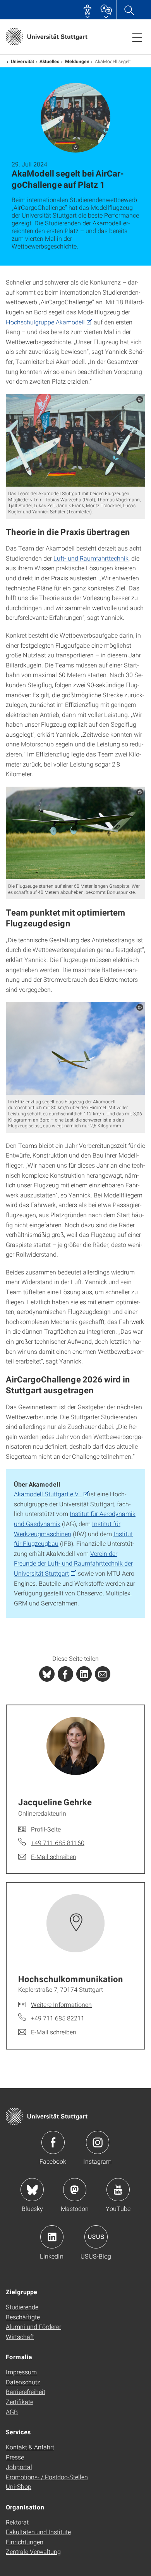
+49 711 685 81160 (58, 1843)
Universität (22, 61)
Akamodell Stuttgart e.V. (48, 1494)
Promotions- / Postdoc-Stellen (47, 2477)
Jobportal (19, 2467)
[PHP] (65, 1674)
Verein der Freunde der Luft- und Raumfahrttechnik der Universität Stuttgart (73, 1563)
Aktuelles (50, 61)
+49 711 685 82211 (58, 2018)
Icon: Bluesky (32, 2190)
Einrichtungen (25, 2542)
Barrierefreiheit (26, 2392)
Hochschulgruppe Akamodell (45, 322)
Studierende (22, 2307)
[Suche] (129, 10)
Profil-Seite (46, 1829)
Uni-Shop (19, 2486)
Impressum (21, 2372)
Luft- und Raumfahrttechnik (91, 558)
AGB (12, 2412)
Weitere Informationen (61, 2004)
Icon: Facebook (53, 2142)
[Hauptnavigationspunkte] (137, 37)
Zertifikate (20, 2402)
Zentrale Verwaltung (33, 2551)
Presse (15, 2457)
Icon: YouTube (118, 2190)
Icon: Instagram (98, 2142)
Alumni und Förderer (33, 2326)
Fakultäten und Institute (38, 2532)
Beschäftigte (23, 2317)
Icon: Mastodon (75, 2190)
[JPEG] (75, 441)
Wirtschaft (20, 2337)
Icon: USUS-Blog (96, 2237)
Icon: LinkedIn (52, 2237)
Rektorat (17, 2522)
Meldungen (77, 61)
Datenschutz (23, 2382)
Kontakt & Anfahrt (30, 2447)
